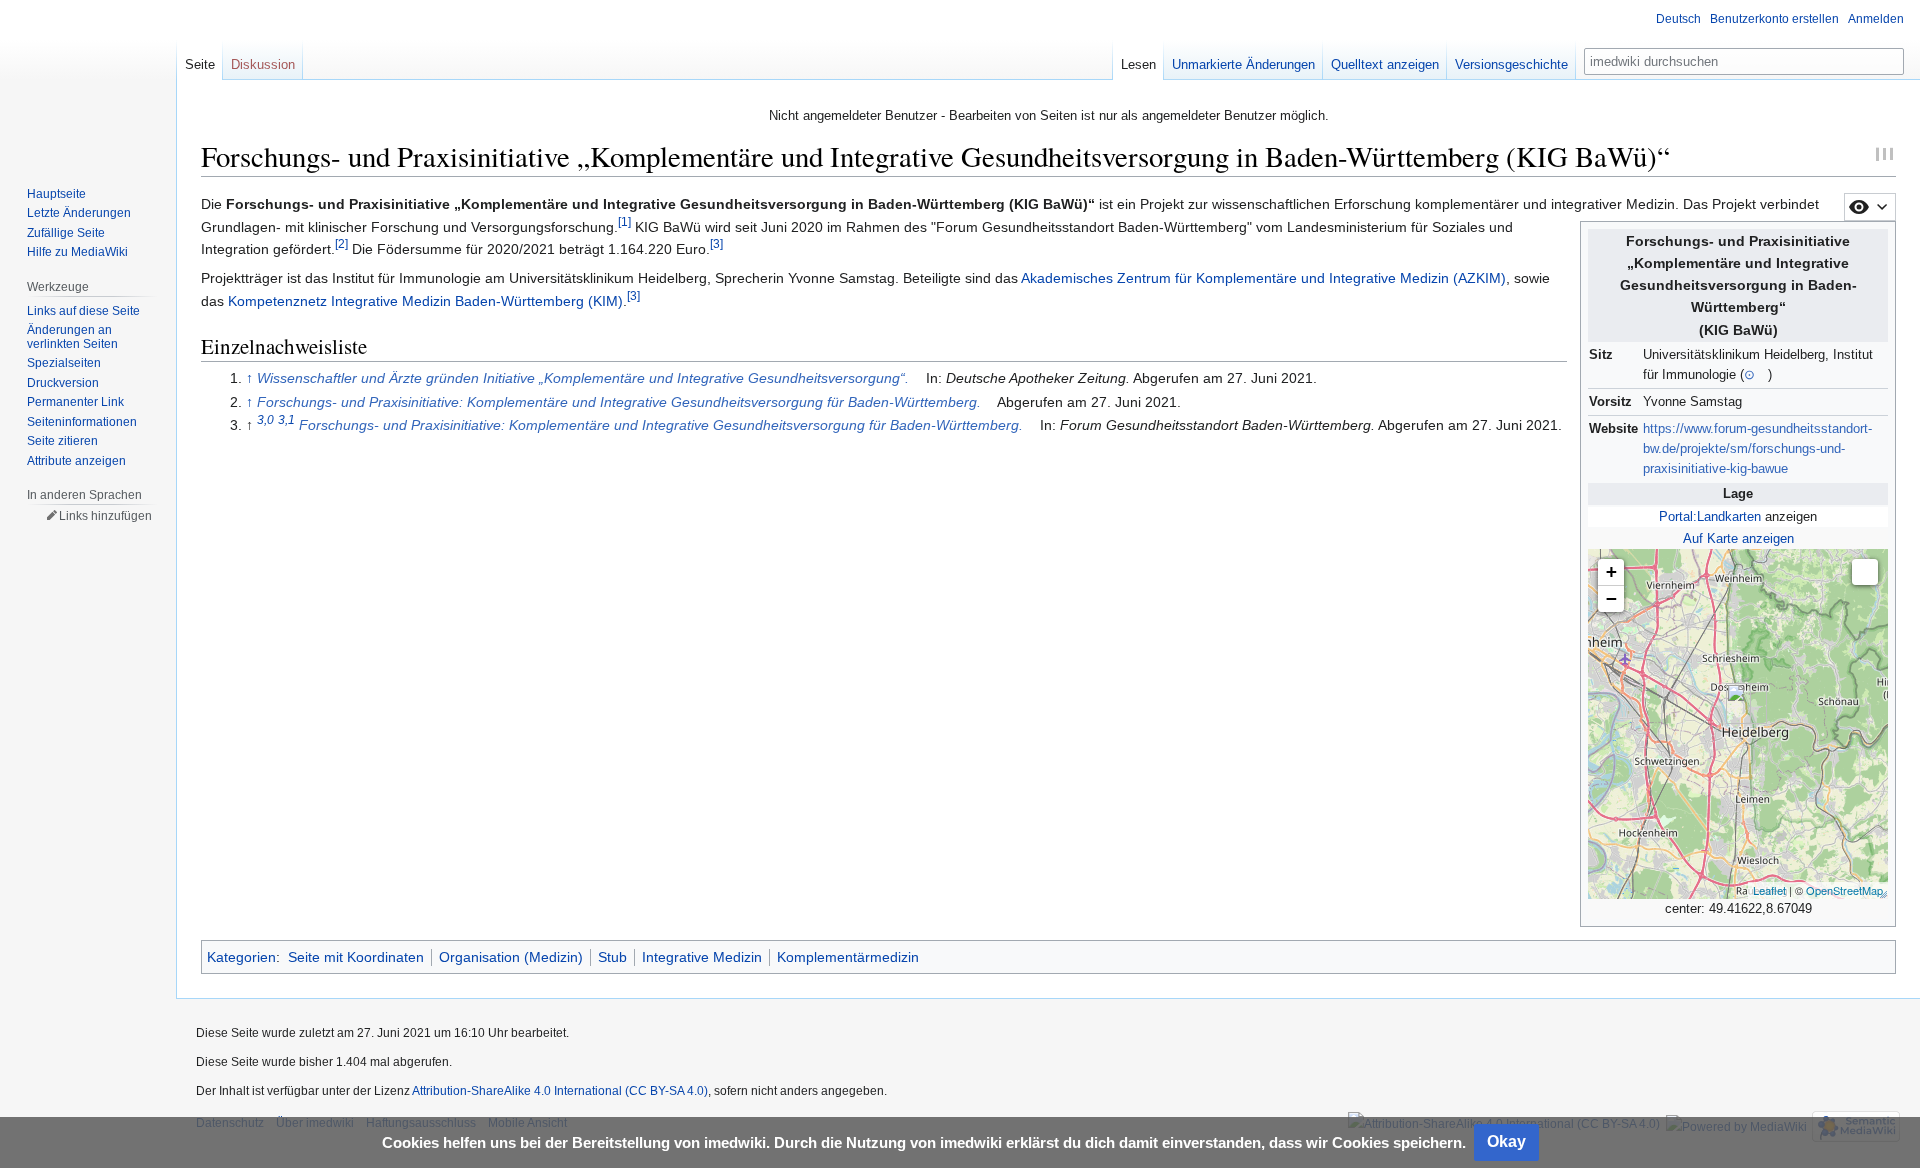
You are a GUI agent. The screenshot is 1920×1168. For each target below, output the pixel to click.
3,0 (265, 420)
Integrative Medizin (702, 957)
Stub (612, 957)
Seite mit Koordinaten (356, 957)
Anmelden (1876, 19)
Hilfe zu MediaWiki (77, 252)
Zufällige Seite (66, 233)
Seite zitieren (62, 441)
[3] (716, 243)
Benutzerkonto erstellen (1774, 19)
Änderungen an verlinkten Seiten (72, 337)
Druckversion (63, 383)
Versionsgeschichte (1511, 64)
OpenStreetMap (1844, 890)
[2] (341, 243)
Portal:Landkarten (1710, 517)
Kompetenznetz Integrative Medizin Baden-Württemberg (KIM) (425, 301)
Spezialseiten (64, 363)
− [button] (1611, 598)
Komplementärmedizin (848, 957)
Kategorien (241, 957)
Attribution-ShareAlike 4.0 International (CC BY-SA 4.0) (560, 1091)
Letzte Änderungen (79, 213)
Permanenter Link (75, 402)
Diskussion (263, 64)
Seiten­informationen (82, 422)
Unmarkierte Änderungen (1243, 64)
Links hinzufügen (105, 516)
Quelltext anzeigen (1385, 64)
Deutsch (1678, 19)
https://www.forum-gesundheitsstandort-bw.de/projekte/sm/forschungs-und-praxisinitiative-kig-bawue (1757, 449)
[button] (1865, 572)
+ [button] (1611, 571)
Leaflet (1769, 890)
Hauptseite (56, 194)
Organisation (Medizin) (511, 957)
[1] (624, 221)
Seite (200, 64)
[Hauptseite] (88, 80)
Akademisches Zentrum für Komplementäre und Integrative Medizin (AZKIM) (1263, 278)
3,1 (286, 420)
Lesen (1138, 64)
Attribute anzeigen (76, 461)
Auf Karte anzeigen (1738, 539)
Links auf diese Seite (83, 311)
